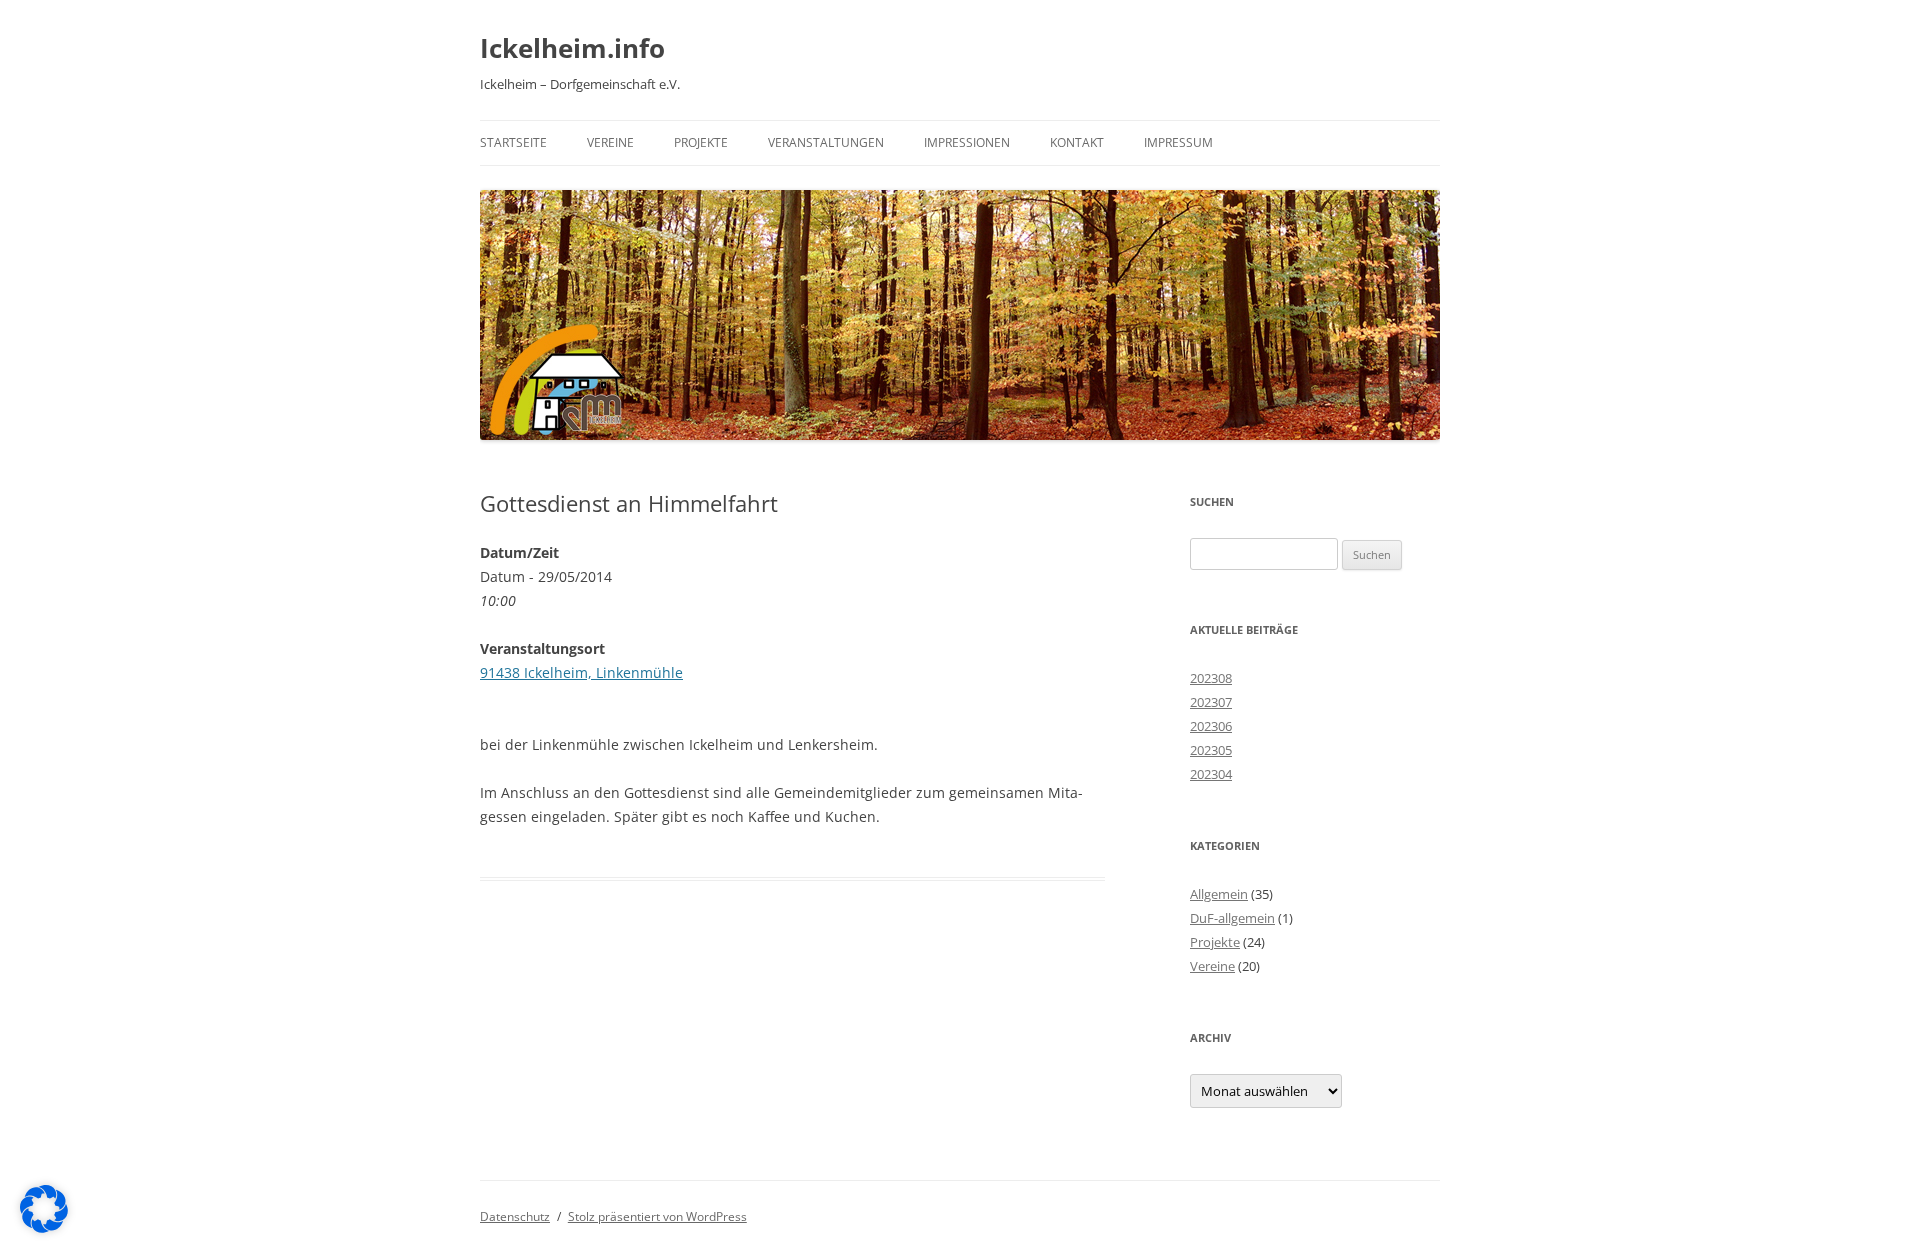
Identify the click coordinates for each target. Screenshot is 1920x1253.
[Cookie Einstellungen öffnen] (44, 1227)
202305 (1211, 750)
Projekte (701, 142)
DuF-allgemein (1232, 918)
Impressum (1178, 142)
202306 (1211, 726)
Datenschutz (515, 1216)
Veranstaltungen (826, 142)
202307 (1211, 702)
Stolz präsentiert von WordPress (657, 1216)
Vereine (610, 142)
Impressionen (967, 142)
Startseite (513, 142)
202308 (1211, 678)
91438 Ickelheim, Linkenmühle (581, 672)
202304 (1211, 774)
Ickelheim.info (572, 48)
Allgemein (1219, 894)
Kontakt (1077, 142)
